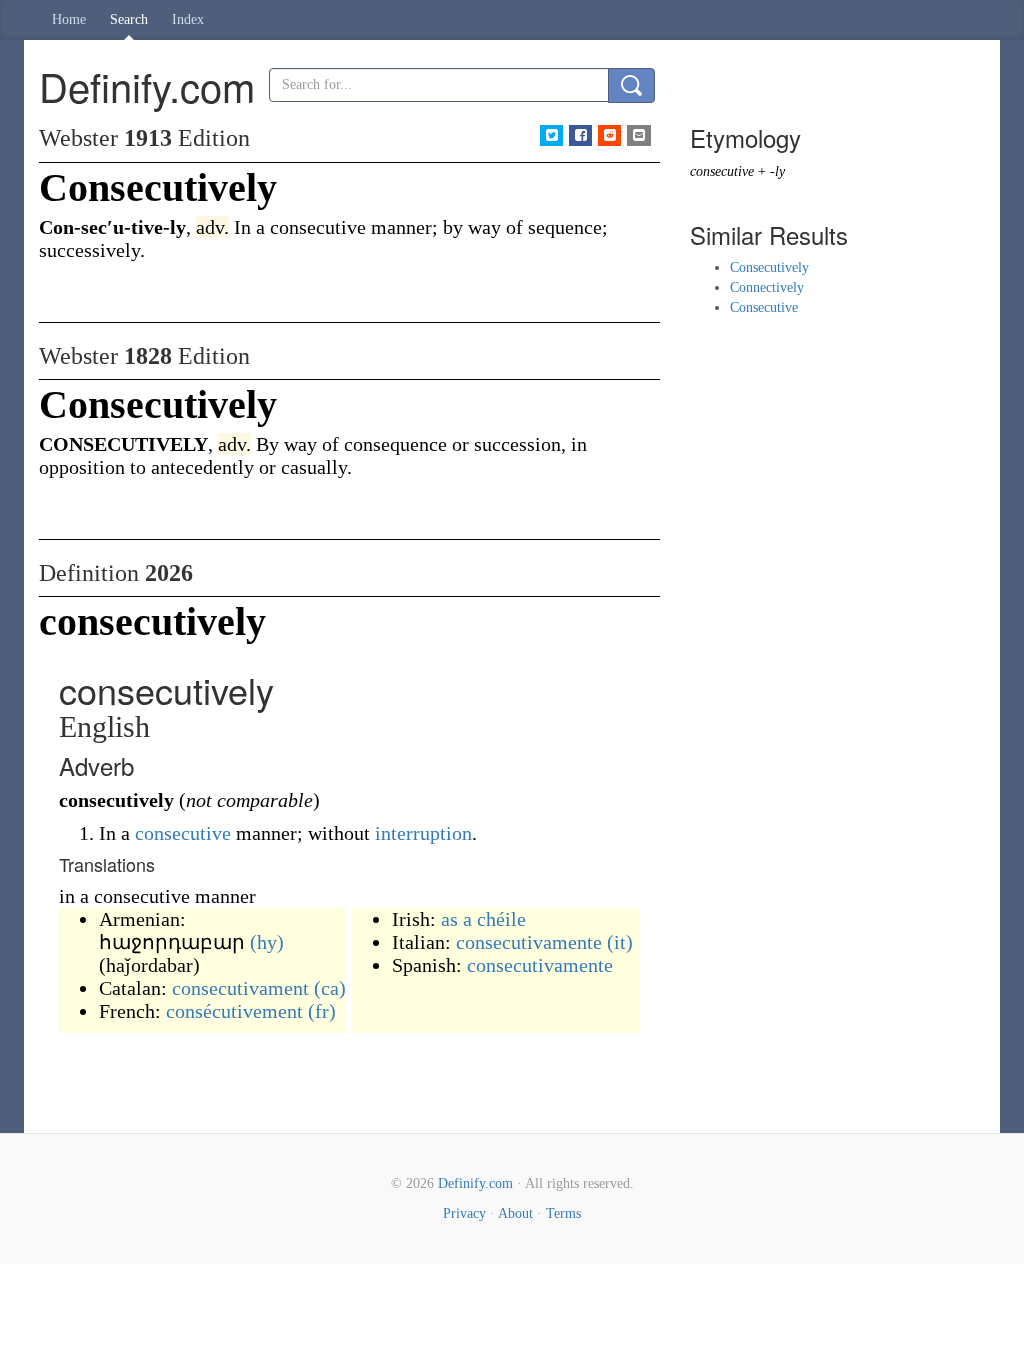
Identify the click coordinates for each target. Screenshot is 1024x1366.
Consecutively (769, 267)
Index (188, 19)
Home (69, 19)
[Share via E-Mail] (638, 135)
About (515, 1213)
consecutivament (240, 988)
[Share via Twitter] (551, 135)
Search (129, 19)
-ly (777, 171)
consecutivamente (529, 942)
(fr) (322, 1011)
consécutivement (234, 1011)
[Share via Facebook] (580, 135)
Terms (563, 1213)
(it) (620, 942)
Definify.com (475, 1183)
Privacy (464, 1213)
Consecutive (764, 307)
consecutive (183, 833)
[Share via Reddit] (609, 135)
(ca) (330, 988)
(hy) (267, 942)
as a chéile (483, 919)
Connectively (767, 287)
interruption (423, 833)
